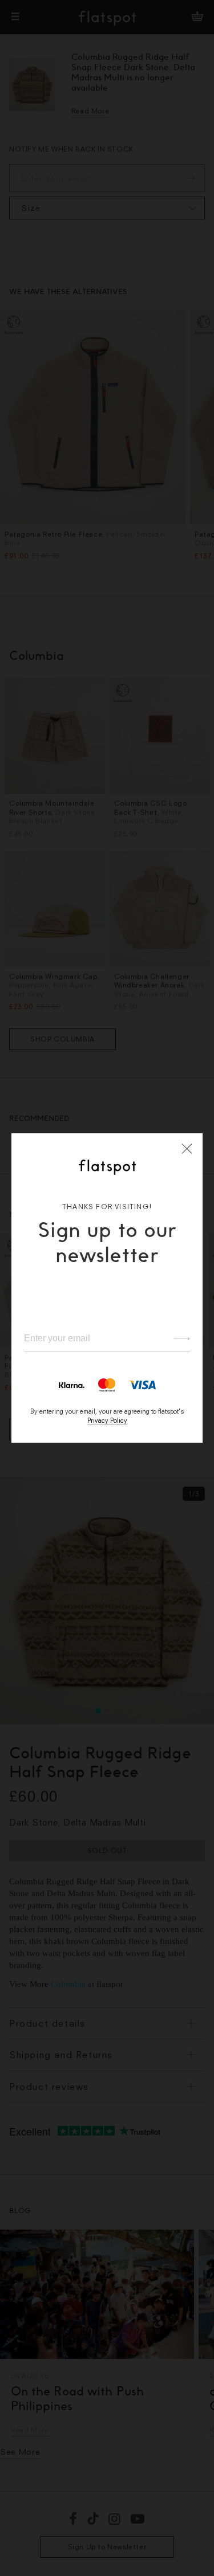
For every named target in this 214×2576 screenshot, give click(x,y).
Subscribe (177, 1338)
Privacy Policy (107, 1420)
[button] (187, 1149)
